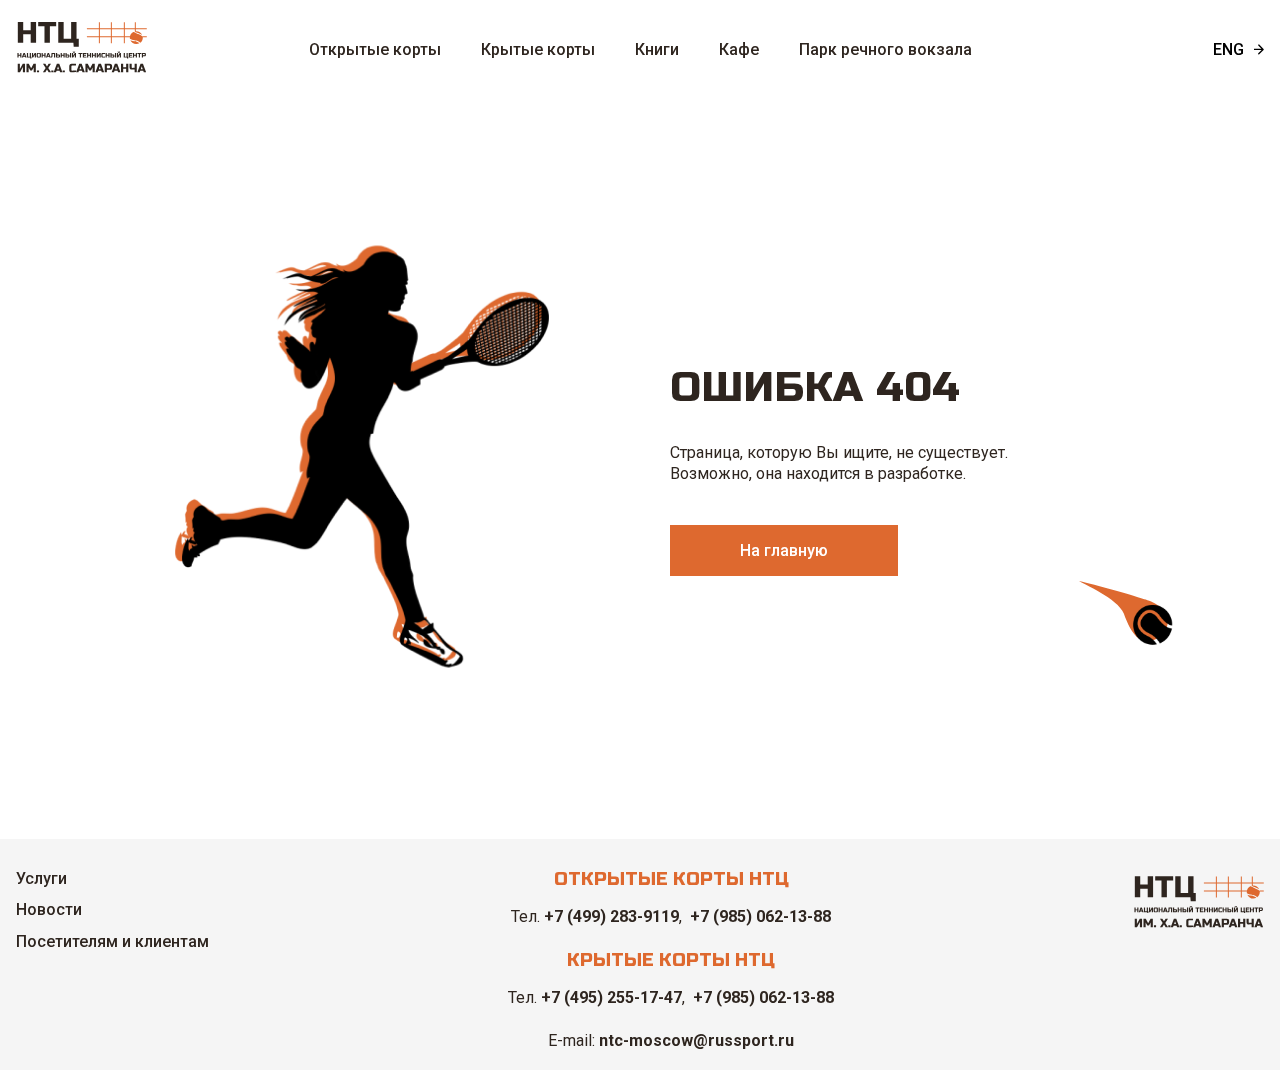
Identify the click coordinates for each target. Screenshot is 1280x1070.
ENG (1228, 49)
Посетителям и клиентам (112, 941)
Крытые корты (538, 49)
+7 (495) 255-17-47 (611, 997)
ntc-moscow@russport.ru (696, 1040)
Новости (49, 909)
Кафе (739, 49)
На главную (784, 550)
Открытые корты (375, 49)
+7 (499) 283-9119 (611, 916)
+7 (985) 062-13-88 (760, 916)
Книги (657, 49)
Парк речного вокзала (885, 49)
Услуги (41, 878)
